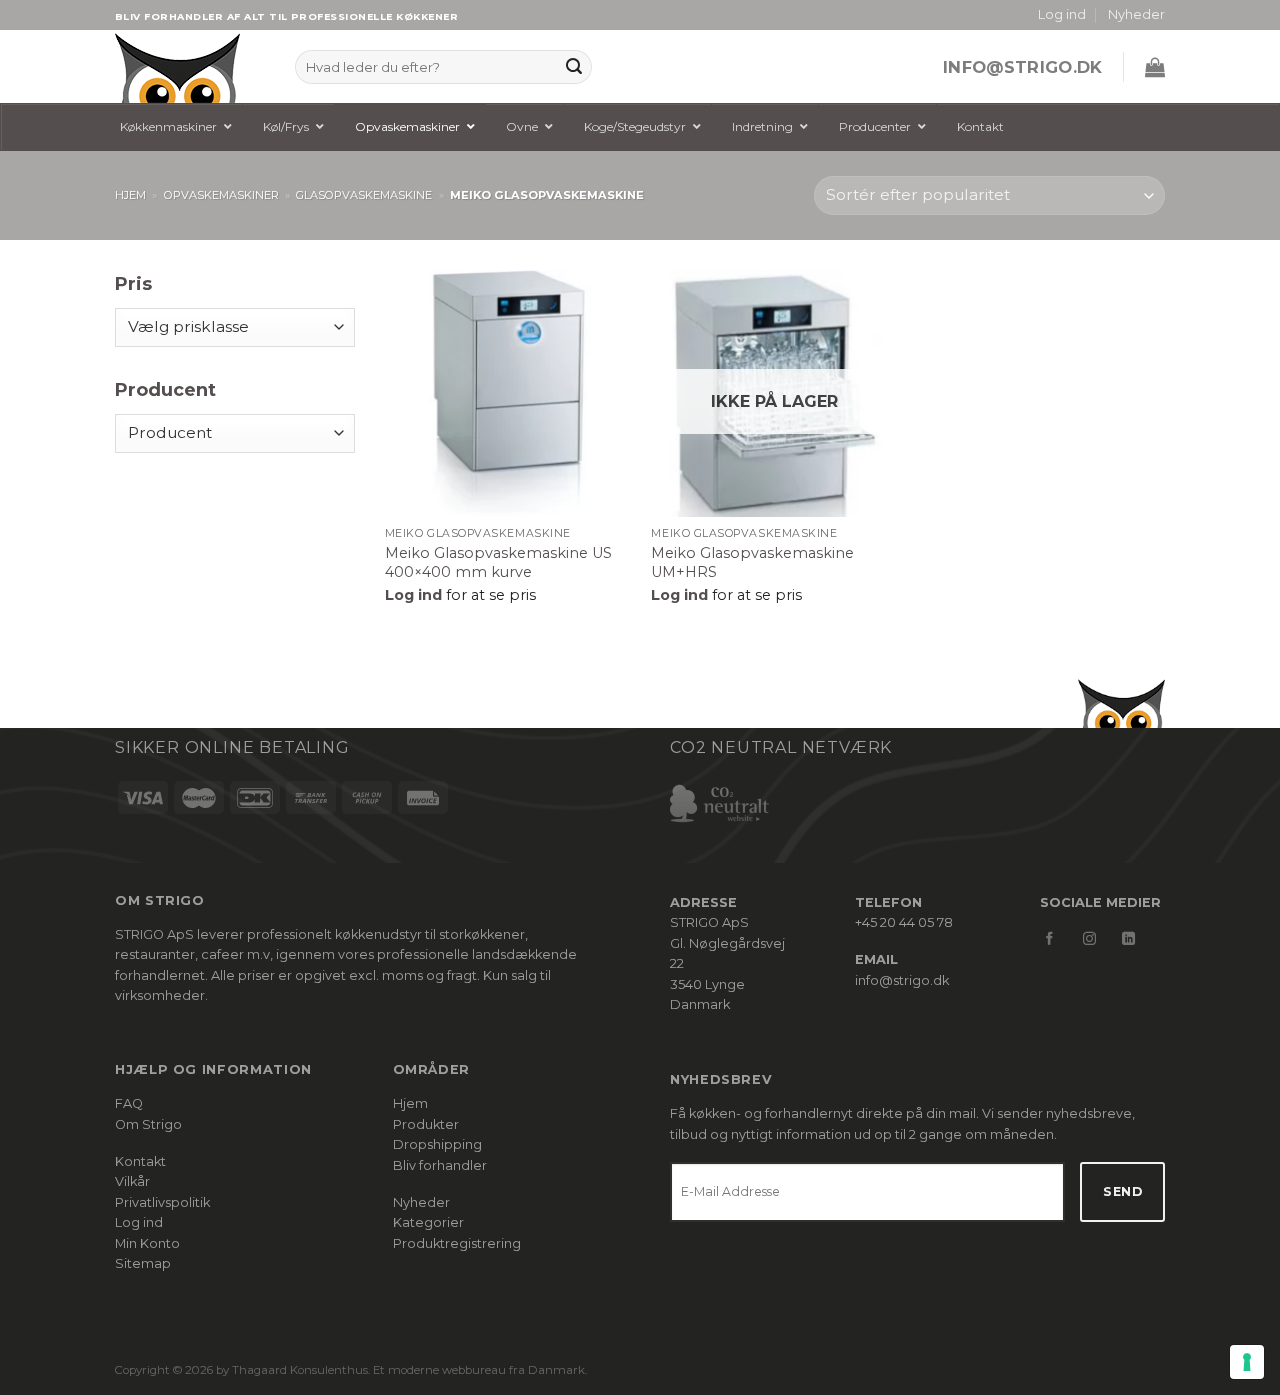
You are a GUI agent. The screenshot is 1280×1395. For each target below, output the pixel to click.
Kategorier (428, 1222)
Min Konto (147, 1243)
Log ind (139, 1222)
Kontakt (140, 1161)
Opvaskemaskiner (221, 195)
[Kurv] (1155, 67)
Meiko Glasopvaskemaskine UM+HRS (752, 562)
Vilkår (132, 1181)
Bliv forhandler (440, 1165)
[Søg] (574, 67)
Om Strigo (148, 1124)
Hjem (130, 195)
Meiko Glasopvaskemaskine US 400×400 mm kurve (498, 562)
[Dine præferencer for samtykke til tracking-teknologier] (1247, 1362)
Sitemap (143, 1263)
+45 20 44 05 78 (904, 922)
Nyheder (1136, 14)
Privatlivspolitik (162, 1202)
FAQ (129, 1103)
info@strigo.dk (1023, 67)
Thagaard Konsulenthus (300, 1370)
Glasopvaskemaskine (364, 195)
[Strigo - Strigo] (190, 66)
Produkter (426, 1124)
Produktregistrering (457, 1243)
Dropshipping (437, 1144)
